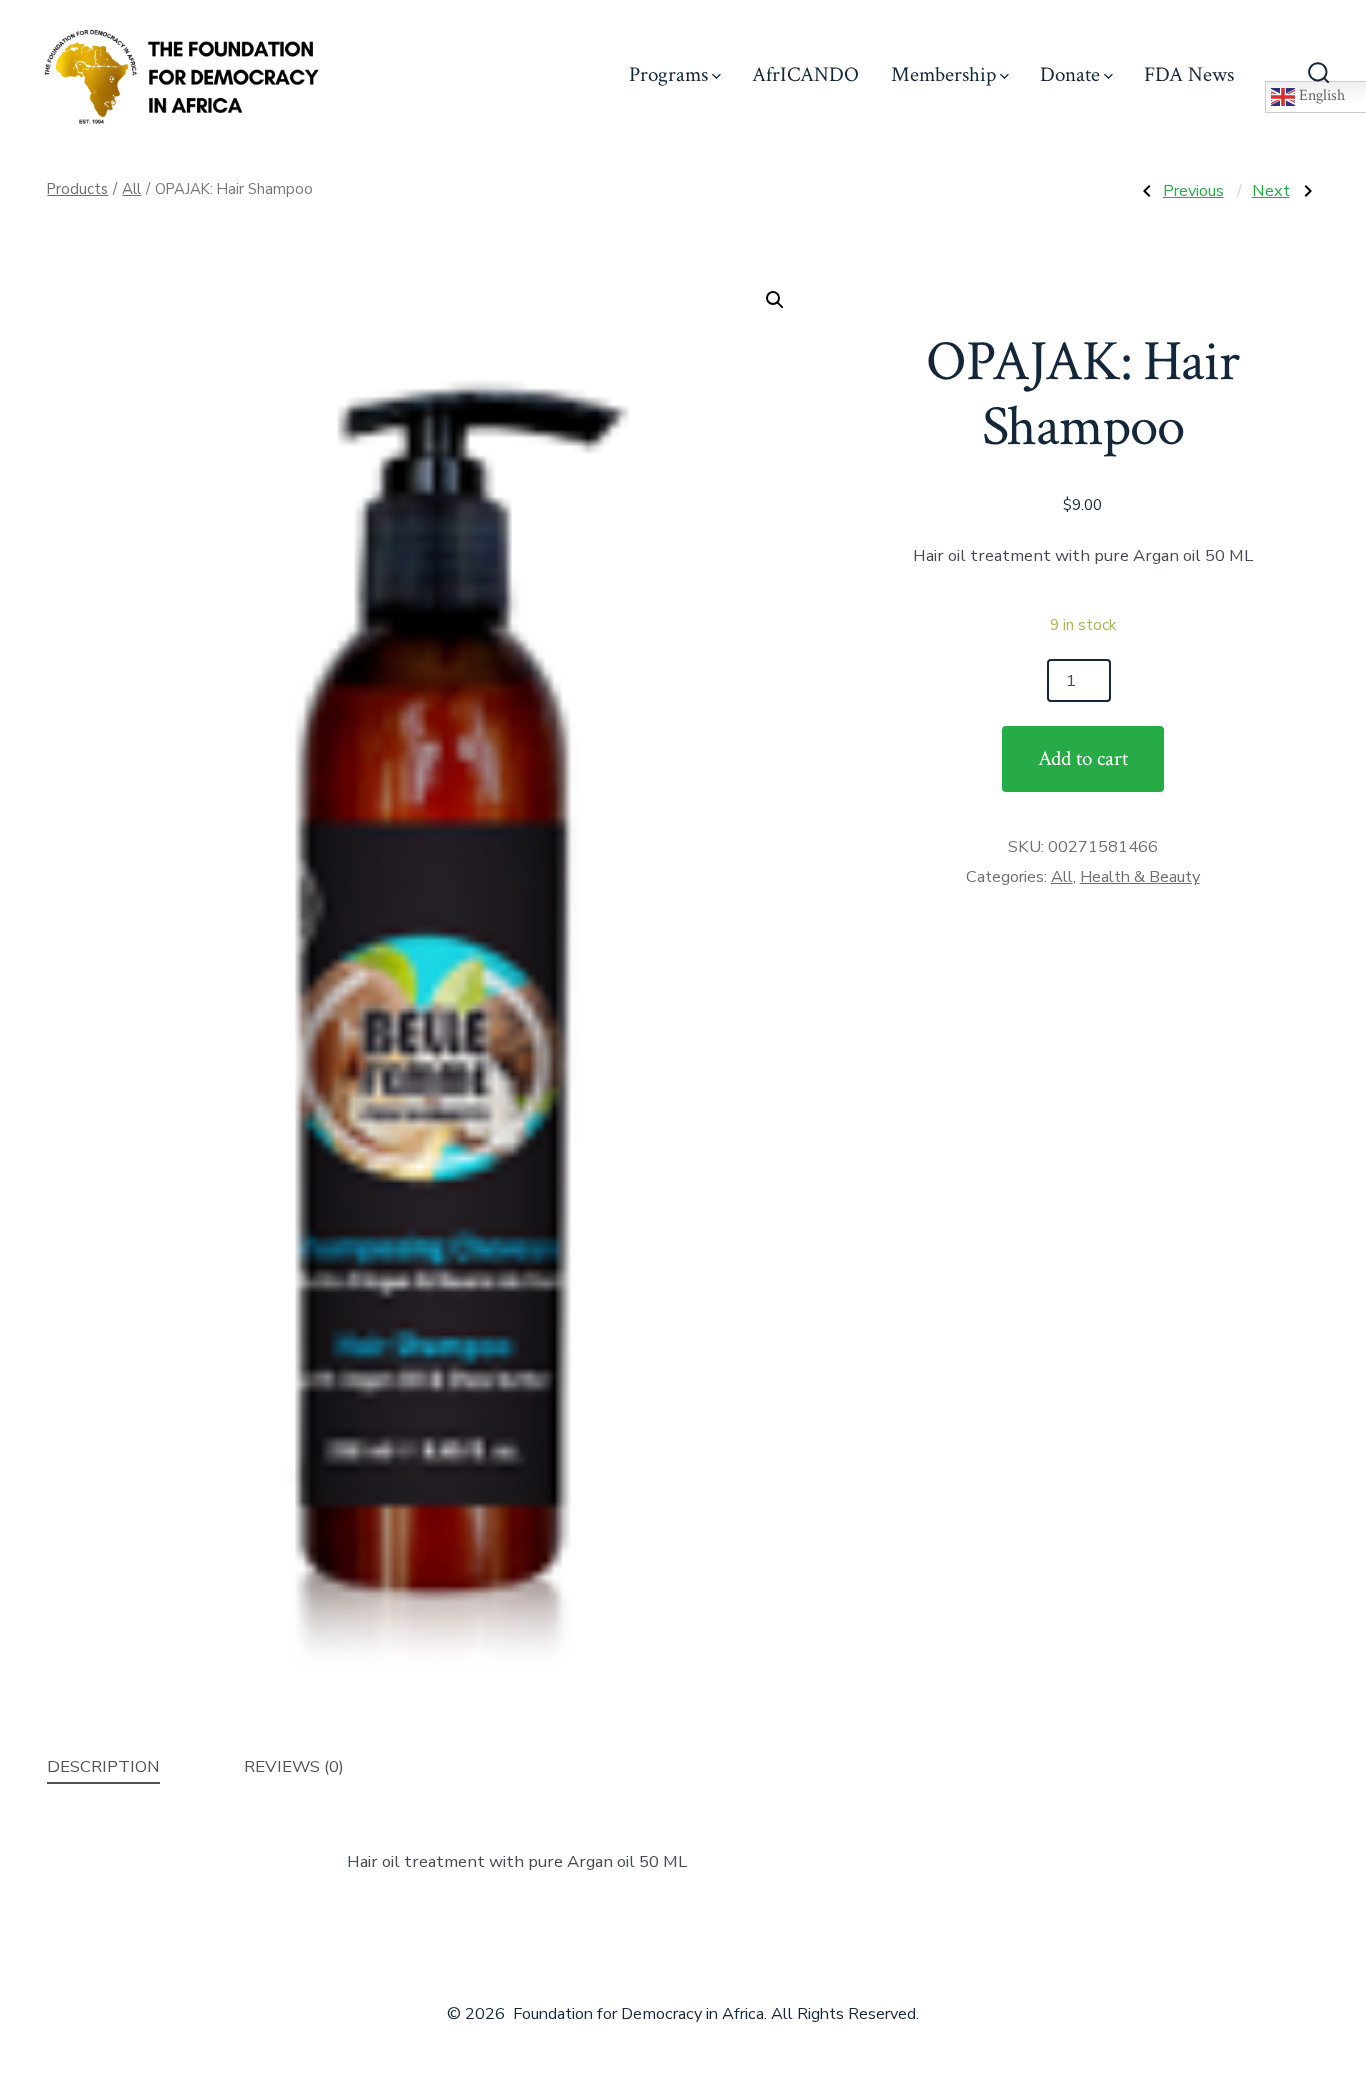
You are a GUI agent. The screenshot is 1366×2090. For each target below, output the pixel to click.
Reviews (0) (294, 1766)
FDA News (1189, 74)
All (131, 189)
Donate (1070, 74)
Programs (668, 74)
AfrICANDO (805, 74)
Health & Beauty (1140, 877)
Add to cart (1083, 758)
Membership (943, 74)
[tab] (103, 1767)
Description (103, 1766)
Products (77, 189)
